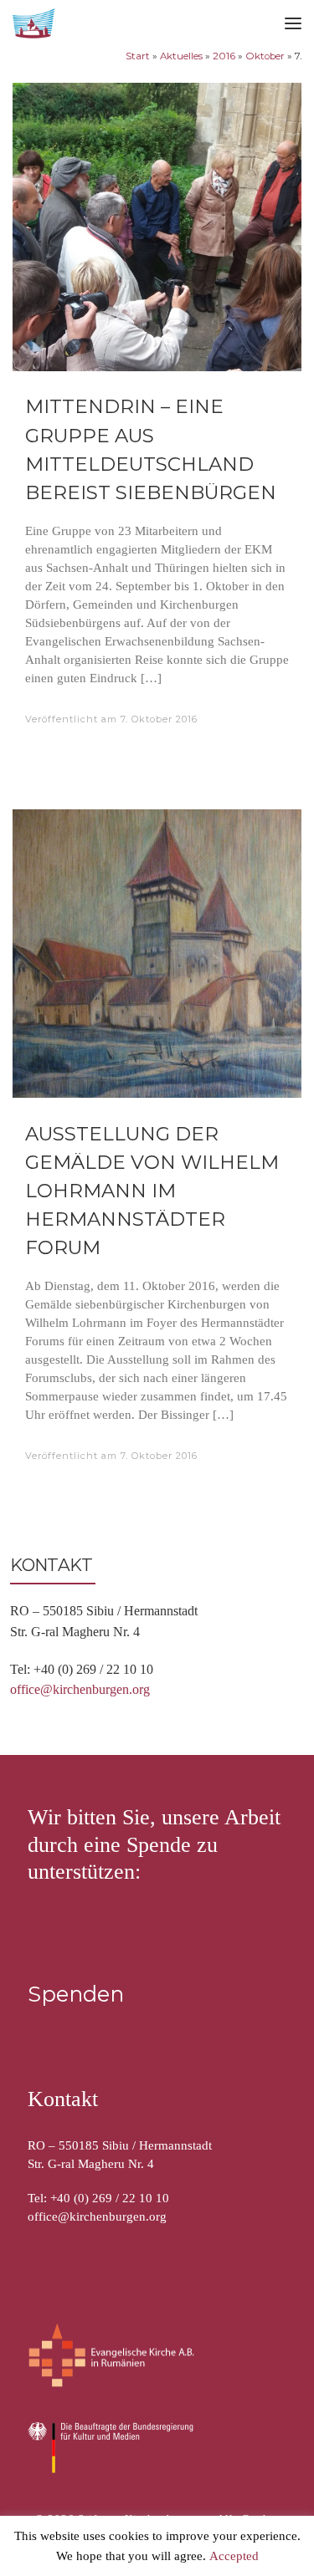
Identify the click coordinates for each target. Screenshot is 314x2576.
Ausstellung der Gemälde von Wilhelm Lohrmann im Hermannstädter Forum (152, 1191)
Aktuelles (181, 56)
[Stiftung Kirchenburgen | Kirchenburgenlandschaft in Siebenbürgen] (35, 21)
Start (138, 56)
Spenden (76, 1994)
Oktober (265, 56)
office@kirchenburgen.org (80, 1689)
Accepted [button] (234, 2557)
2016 (224, 56)
